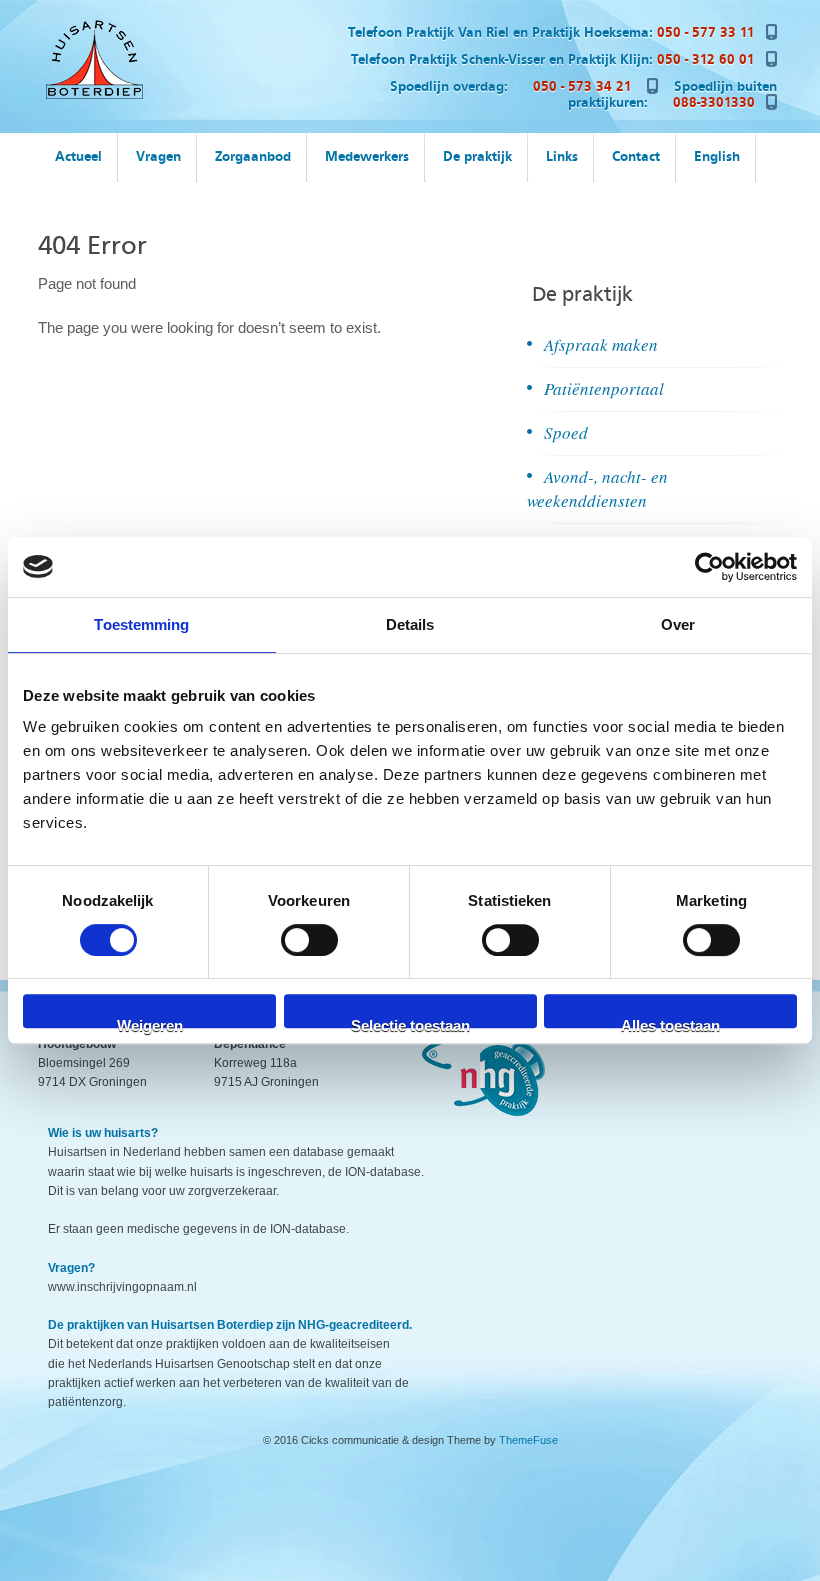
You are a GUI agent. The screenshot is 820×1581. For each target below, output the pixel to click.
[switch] (309, 940)
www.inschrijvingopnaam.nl (122, 1287)
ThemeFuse (528, 1440)
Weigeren (150, 1022)
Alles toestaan (670, 1022)
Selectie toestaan (410, 1022)
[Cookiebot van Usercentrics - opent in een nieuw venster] (709, 567)
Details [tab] (410, 624)
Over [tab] (678, 624)
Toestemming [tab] (141, 624)
